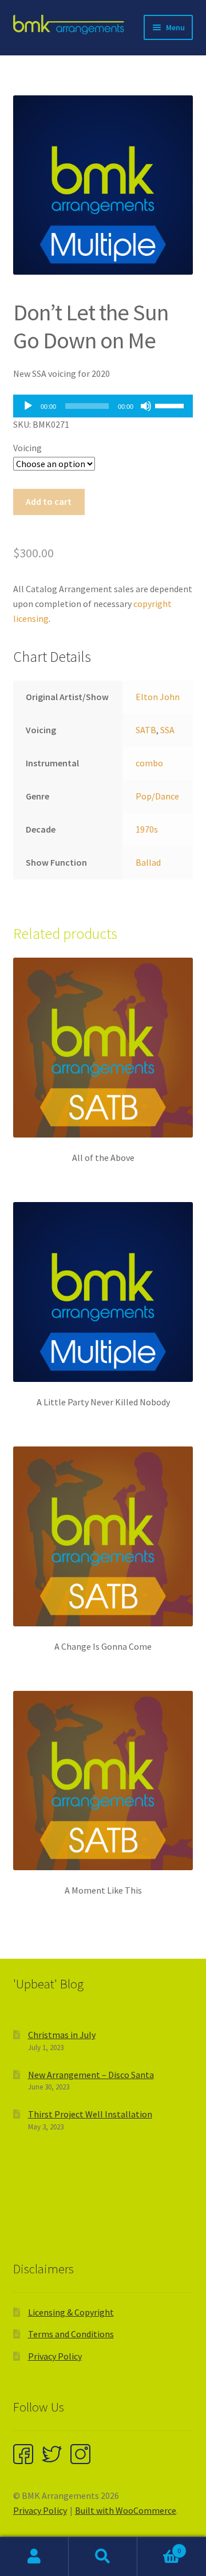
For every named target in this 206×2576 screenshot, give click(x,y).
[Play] (28, 406)
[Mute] (146, 406)
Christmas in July (62, 2035)
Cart (159, 2547)
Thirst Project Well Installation (90, 2114)
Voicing (27, 448)
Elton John (158, 697)
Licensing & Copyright (71, 2312)
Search (103, 2557)
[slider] (171, 405)
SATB (146, 730)
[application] (103, 406)
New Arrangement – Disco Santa (91, 2075)
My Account (34, 2557)
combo (149, 763)
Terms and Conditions (71, 2334)
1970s (147, 829)
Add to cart (49, 501)
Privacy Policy (55, 2356)
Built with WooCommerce (126, 2510)
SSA (167, 730)
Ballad (148, 862)
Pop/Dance (157, 796)
